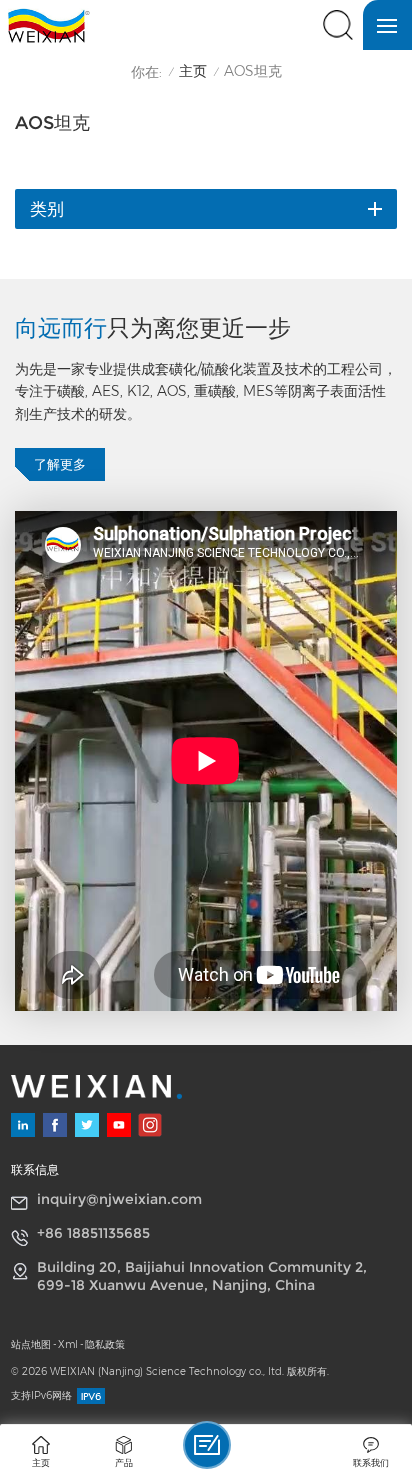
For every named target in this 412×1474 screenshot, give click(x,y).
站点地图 (31, 1344)
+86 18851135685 (93, 1233)
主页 (193, 71)
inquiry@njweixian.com (119, 1199)
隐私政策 (105, 1344)
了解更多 (60, 464)
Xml (68, 1344)
